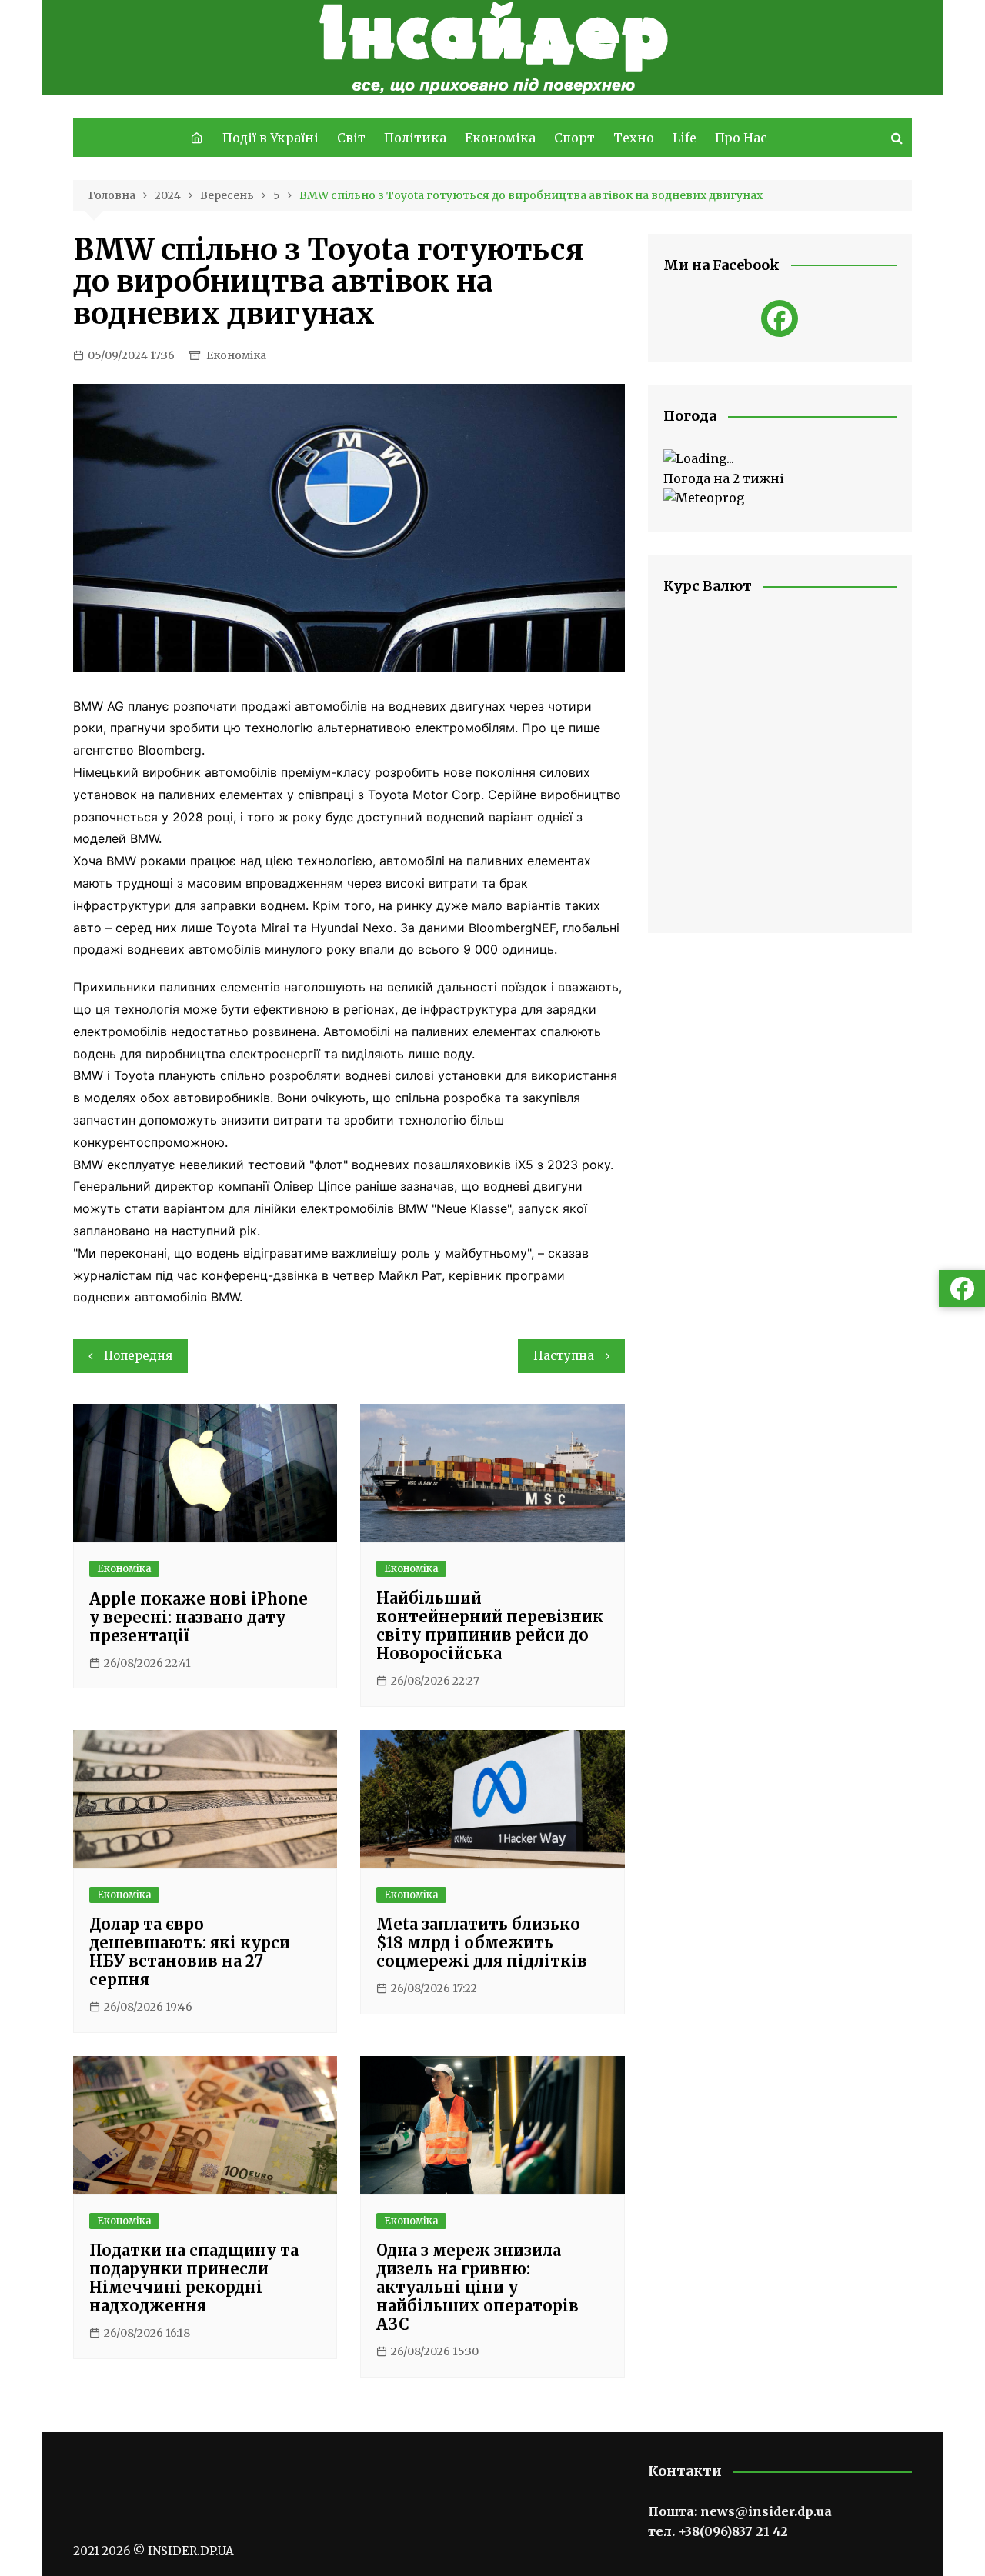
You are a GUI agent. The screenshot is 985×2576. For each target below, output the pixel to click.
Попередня (138, 1356)
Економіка (500, 138)
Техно (634, 138)
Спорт (574, 138)
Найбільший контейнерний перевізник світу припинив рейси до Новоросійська (490, 1626)
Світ (351, 138)
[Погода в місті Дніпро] (780, 459)
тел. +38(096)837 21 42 (718, 2531)
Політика (415, 138)
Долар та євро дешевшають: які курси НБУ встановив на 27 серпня (190, 1952)
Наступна (564, 1356)
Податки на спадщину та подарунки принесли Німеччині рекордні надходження (194, 2278)
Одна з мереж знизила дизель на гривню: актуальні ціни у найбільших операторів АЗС (477, 2287)
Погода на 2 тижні (724, 478)
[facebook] (780, 318)
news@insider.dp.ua (766, 2511)
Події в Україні (270, 138)
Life (684, 138)
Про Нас (741, 138)
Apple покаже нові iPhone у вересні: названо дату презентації (199, 1617)
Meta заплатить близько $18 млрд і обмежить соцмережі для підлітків (482, 1943)
